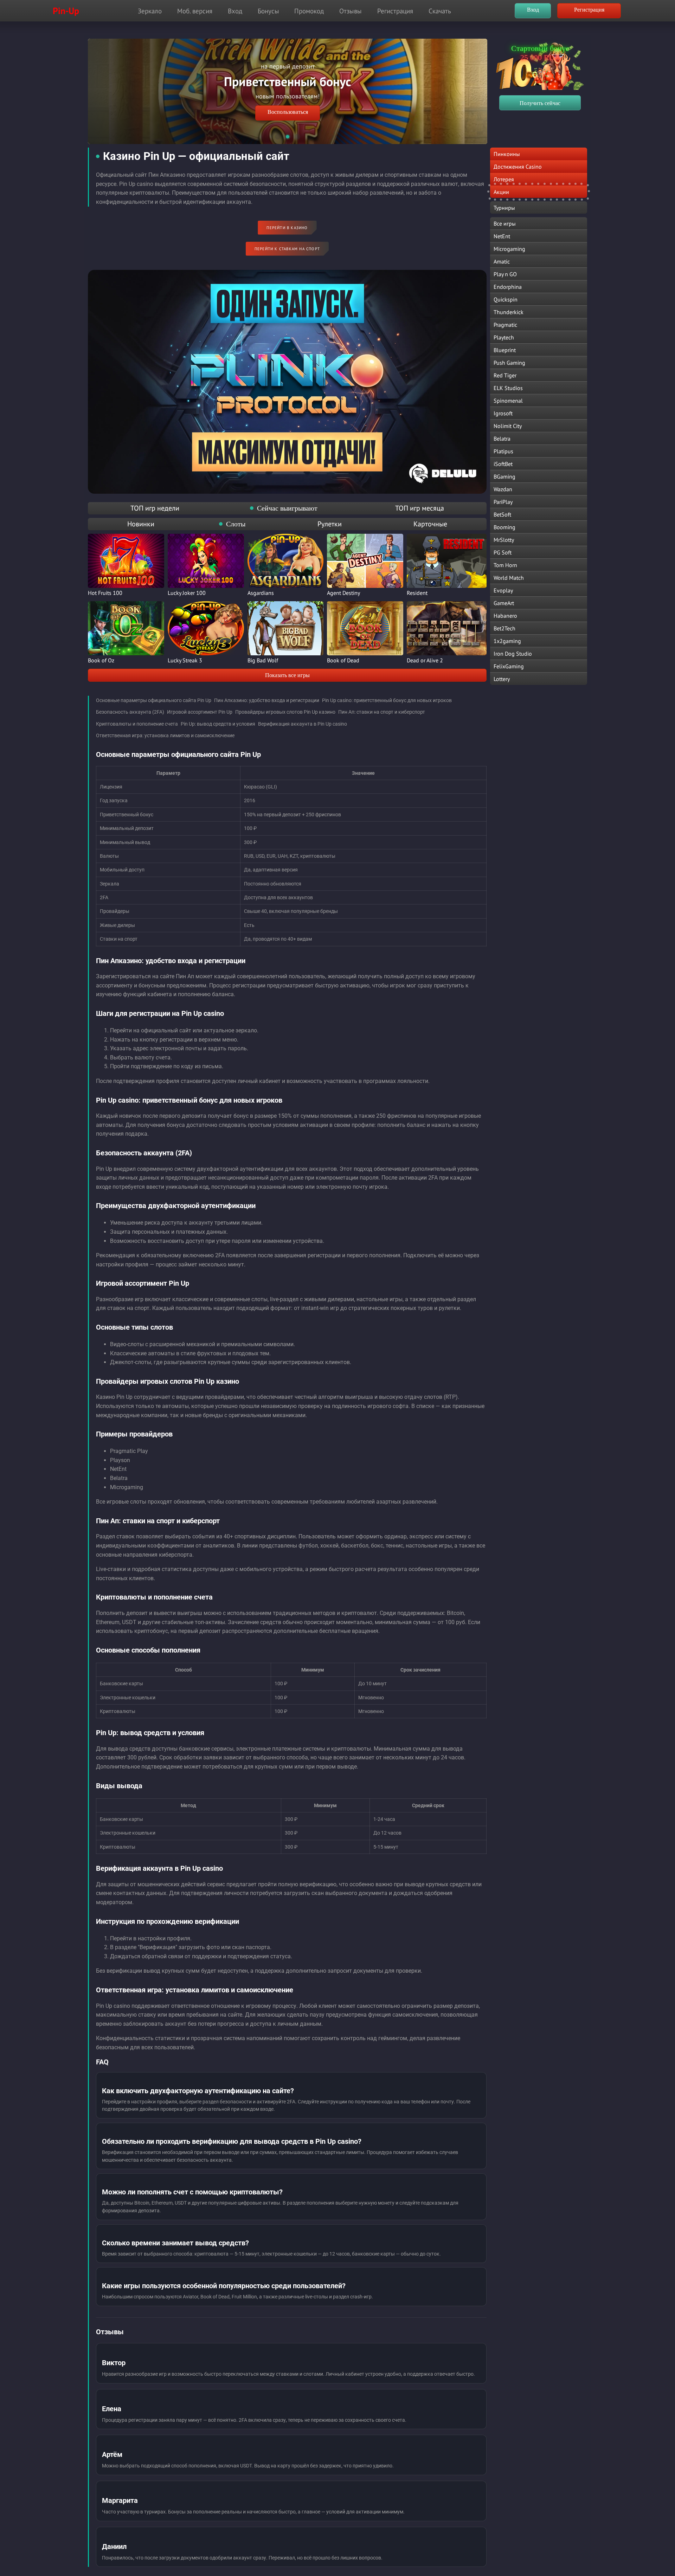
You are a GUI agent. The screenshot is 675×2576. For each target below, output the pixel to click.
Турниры (504, 208)
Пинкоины (507, 154)
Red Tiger (505, 375)
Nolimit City (508, 426)
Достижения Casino (518, 167)
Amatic (502, 261)
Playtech (504, 337)
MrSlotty (504, 540)
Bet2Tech (504, 628)
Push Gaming (509, 363)
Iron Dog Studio (513, 654)
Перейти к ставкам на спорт (287, 249)
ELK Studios (508, 388)
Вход (235, 11)
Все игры (505, 223)
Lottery (502, 679)
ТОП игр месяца (420, 508)
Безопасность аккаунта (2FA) (130, 712)
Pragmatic (505, 325)
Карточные (430, 524)
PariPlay (503, 502)
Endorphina (508, 287)
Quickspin (506, 299)
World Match (509, 578)
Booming (504, 527)
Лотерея (504, 179)
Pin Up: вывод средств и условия (218, 724)
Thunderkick (509, 312)
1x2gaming (507, 641)
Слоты (236, 524)
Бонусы (268, 11)
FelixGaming (509, 666)
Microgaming (509, 249)
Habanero (505, 616)
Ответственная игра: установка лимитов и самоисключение (165, 735)
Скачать (440, 11)
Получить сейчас (540, 103)
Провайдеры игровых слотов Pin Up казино (285, 712)
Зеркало (150, 11)
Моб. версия (195, 11)
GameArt (504, 603)
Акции (501, 192)
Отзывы (351, 11)
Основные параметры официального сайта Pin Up (154, 700)
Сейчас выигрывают (287, 508)
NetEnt (502, 236)
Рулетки (330, 524)
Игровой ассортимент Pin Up (200, 712)
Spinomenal (508, 401)
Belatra (502, 439)
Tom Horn (505, 565)
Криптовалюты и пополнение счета (137, 724)
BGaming (504, 476)
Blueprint (505, 350)
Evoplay (503, 590)
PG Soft (503, 552)
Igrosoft (503, 413)
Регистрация (395, 11)
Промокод (309, 11)
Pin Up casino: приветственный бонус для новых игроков (387, 700)
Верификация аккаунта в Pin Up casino (303, 724)
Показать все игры (287, 675)
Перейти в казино (287, 228)
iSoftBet (503, 464)
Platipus (503, 451)
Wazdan (503, 489)
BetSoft (502, 514)
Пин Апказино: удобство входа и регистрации (267, 700)
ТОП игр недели (155, 508)
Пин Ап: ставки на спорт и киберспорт (382, 712)
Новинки (141, 524)
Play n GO (505, 274)
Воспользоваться (264, 112)
